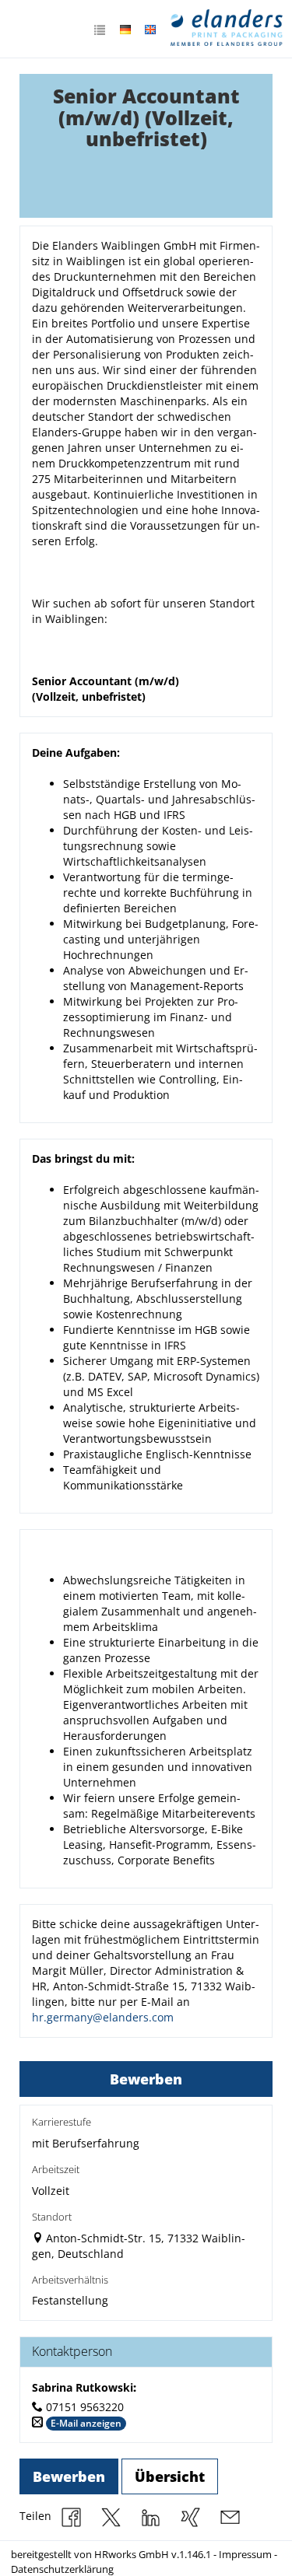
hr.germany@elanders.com (103, 2017)
